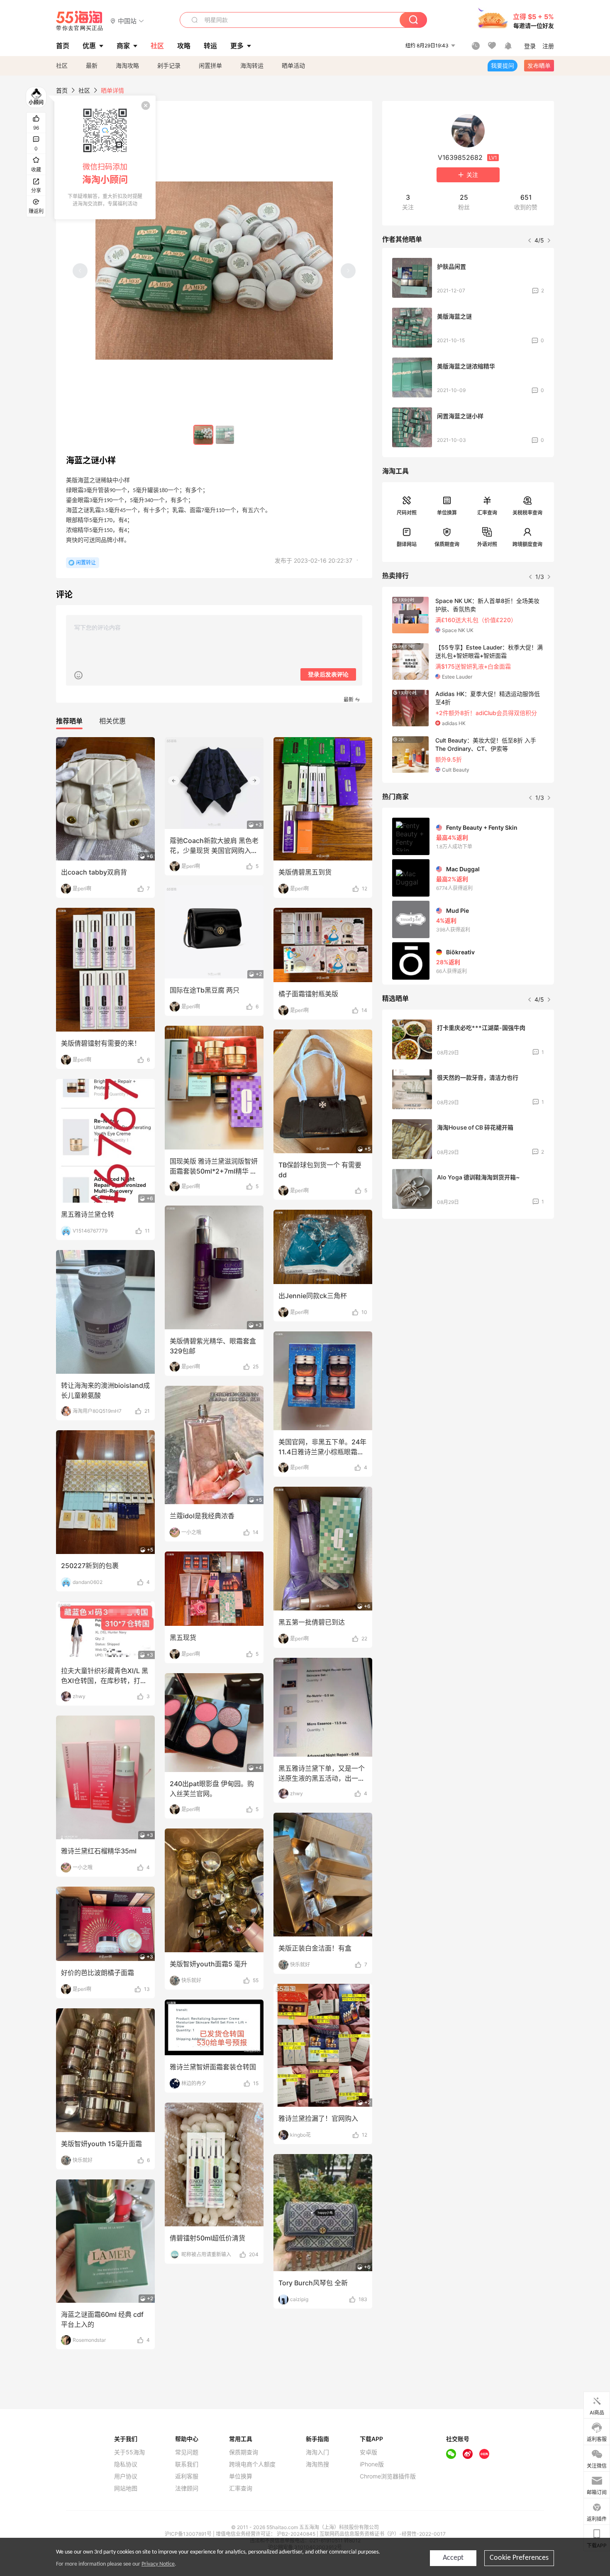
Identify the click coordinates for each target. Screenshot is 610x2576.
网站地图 (126, 2488)
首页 (62, 90)
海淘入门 (317, 2452)
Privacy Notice (158, 2564)
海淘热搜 (317, 2464)
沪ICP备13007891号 (189, 2534)
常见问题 (187, 2452)
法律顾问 (187, 2488)
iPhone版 (372, 2464)
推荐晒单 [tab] (69, 721)
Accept (453, 2558)
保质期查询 (447, 544)
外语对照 (487, 544)
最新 (92, 65)
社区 (62, 65)
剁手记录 (169, 65)
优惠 (89, 46)
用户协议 (126, 2476)
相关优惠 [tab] (112, 721)
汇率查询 (487, 513)
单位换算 (447, 513)
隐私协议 (126, 2464)
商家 (123, 46)
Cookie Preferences (519, 2558)
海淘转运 (252, 65)
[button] (127, 21)
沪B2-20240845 (297, 2534)
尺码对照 (407, 513)
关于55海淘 (129, 2452)
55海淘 (80, 21)
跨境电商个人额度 (252, 2464)
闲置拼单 (210, 65)
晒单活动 (293, 65)
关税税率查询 (527, 513)
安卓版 (368, 2452)
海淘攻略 (127, 65)
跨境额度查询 (527, 544)
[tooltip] (105, 157)
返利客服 (187, 2476)
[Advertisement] (468, 1287)
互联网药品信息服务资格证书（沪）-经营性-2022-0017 (383, 2534)
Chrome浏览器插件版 (388, 2476)
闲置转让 (86, 563)
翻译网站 (407, 544)
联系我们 (187, 2464)
